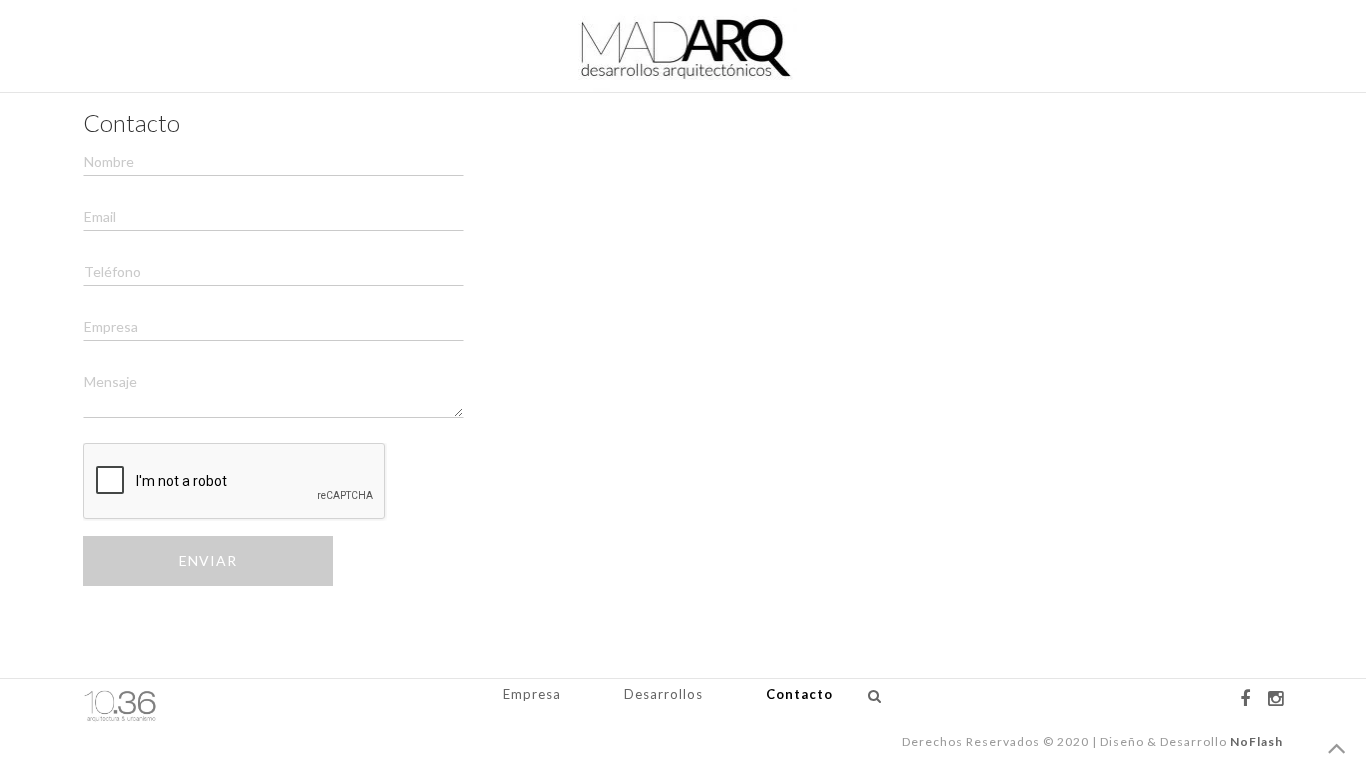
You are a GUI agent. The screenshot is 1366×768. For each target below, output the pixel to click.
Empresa (532, 694)
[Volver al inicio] (1337, 750)
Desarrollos (663, 694)
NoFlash (1256, 741)
